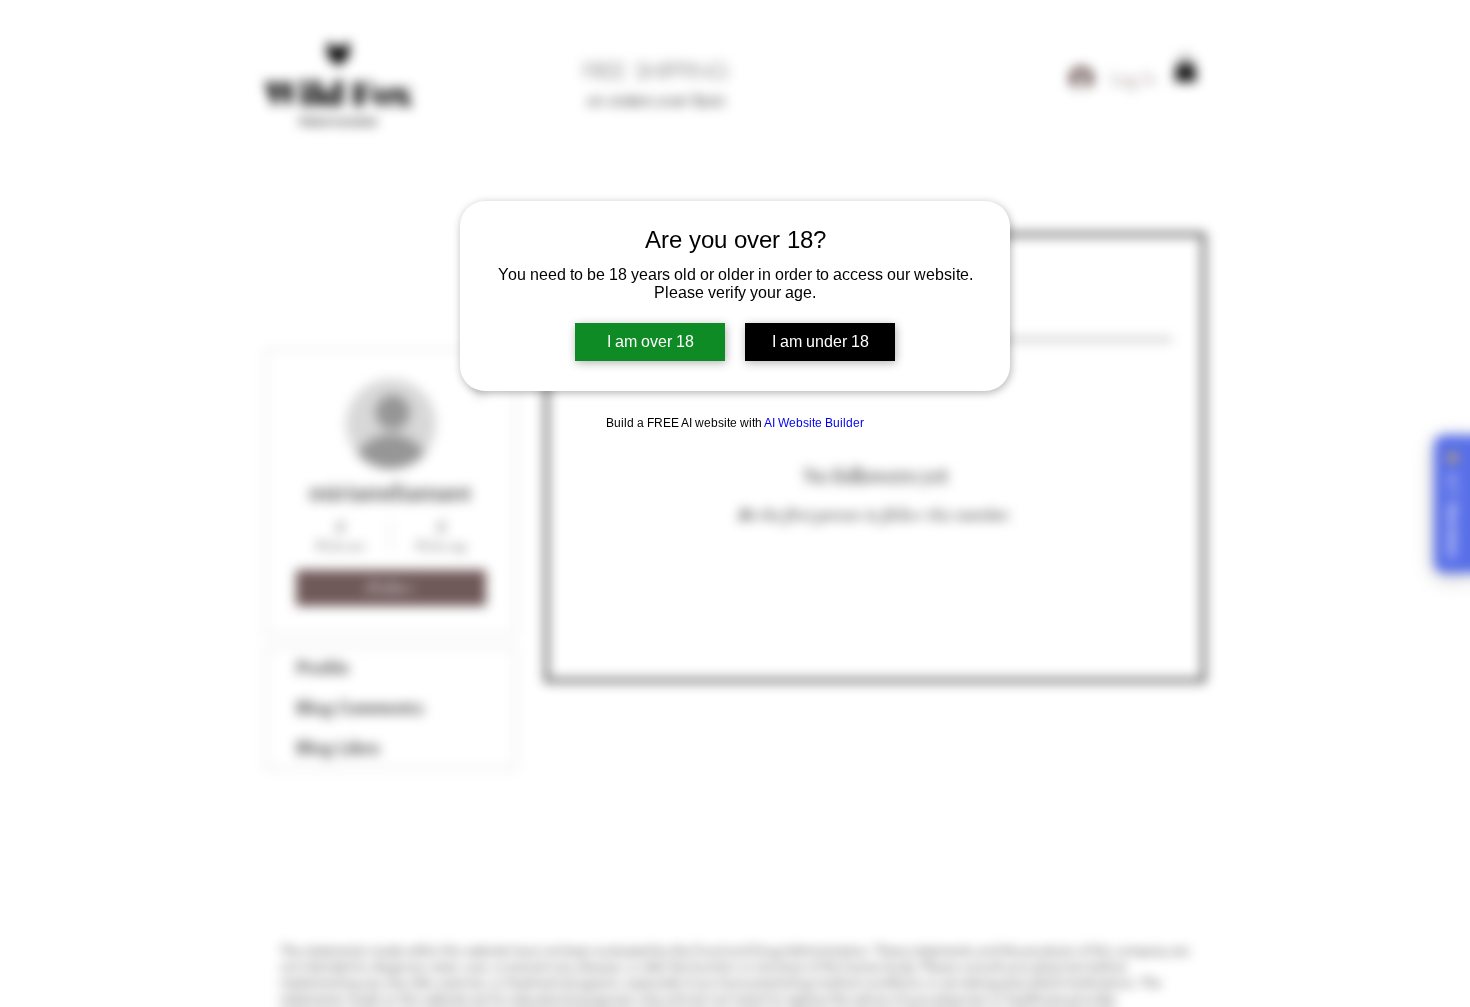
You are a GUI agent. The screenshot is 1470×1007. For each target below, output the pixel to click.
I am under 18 (820, 341)
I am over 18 (650, 341)
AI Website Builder (814, 423)
